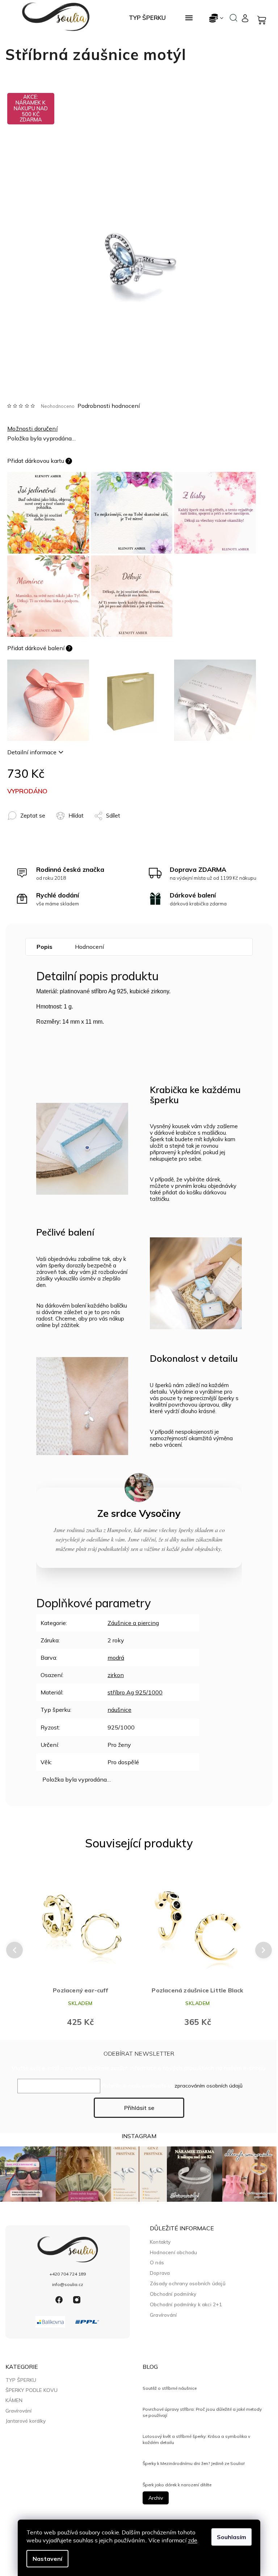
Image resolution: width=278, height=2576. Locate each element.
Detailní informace (32, 752)
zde (193, 2540)
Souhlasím (231, 2537)
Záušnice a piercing (133, 1623)
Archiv (156, 2498)
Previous (13, 1950)
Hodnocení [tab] (89, 947)
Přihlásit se (139, 2108)
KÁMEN (14, 2400)
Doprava (160, 2273)
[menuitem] (147, 18)
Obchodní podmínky (173, 2294)
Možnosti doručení (32, 428)
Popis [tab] (45, 947)
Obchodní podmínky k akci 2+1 (186, 2304)
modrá (116, 1658)
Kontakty (160, 2242)
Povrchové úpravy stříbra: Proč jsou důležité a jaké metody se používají (202, 2412)
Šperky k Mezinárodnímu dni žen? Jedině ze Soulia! (194, 2463)
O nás (157, 2262)
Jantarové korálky (26, 2421)
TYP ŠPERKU (21, 2380)
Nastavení (47, 2559)
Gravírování (163, 2315)
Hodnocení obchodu (173, 2252)
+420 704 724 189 (68, 2274)
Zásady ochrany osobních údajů (188, 2283)
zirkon (116, 1675)
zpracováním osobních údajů (208, 2086)
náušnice (119, 1710)
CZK (217, 18)
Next (264, 1950)
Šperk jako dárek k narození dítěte (177, 2485)
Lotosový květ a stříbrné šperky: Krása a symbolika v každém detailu (196, 2439)
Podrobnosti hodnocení (109, 406)
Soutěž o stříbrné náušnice (170, 2388)
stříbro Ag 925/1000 (135, 1692)
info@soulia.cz (68, 2284)
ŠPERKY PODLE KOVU (31, 2390)
